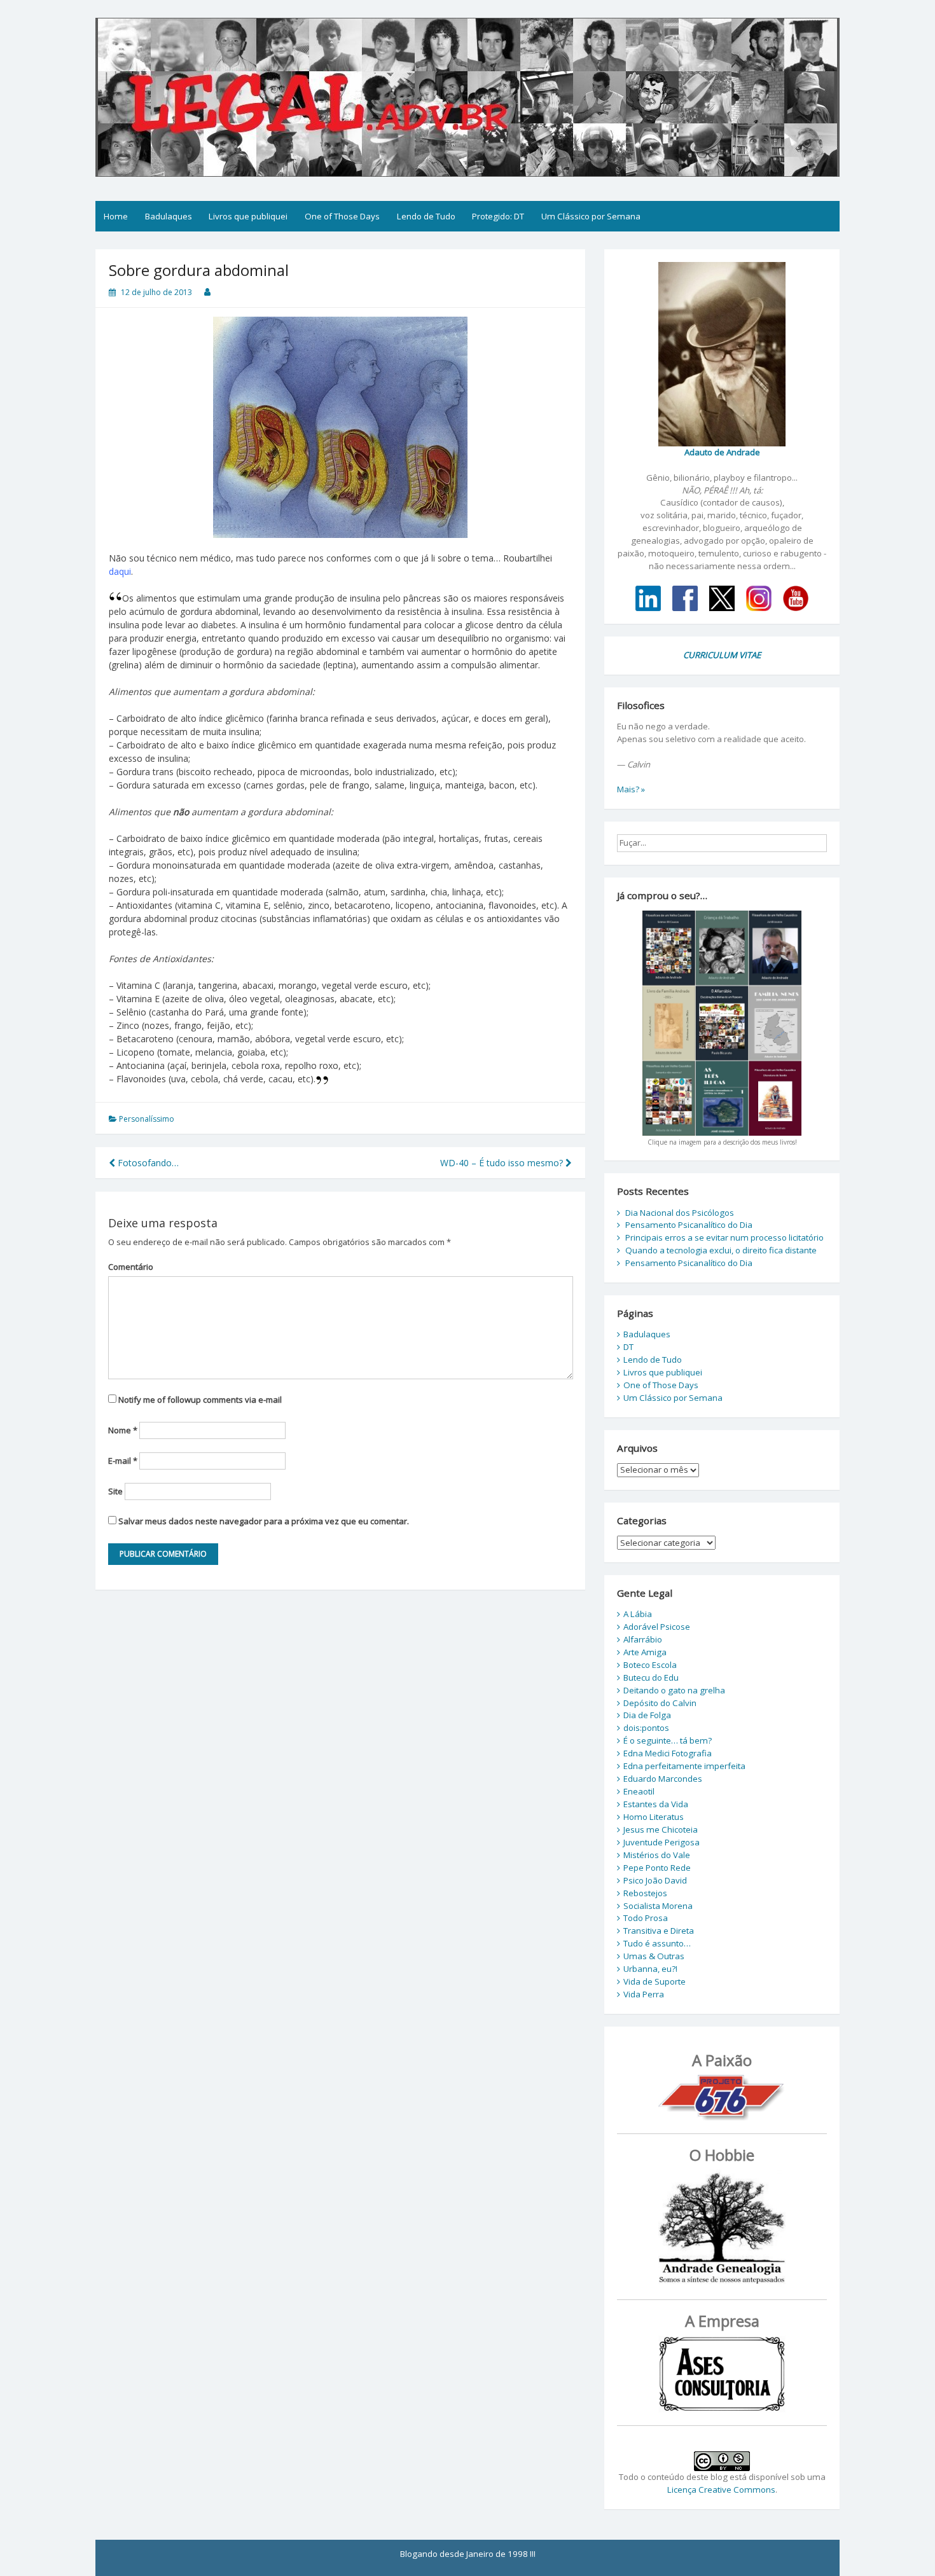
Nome (123, 1430)
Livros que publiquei (248, 216)
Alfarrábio (643, 1639)
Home (116, 216)
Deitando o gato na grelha (674, 1690)
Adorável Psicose (657, 1627)
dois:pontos (646, 1728)
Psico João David (655, 1880)
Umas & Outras (654, 1956)
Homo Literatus (654, 1817)
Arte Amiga (645, 1652)
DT (628, 1347)
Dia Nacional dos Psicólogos (680, 1213)
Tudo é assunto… (657, 1943)
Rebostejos (645, 1893)
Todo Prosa (646, 1918)
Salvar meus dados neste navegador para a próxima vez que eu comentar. (264, 1521)
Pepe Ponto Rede (657, 1868)
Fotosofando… (147, 1163)
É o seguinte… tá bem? (668, 1740)
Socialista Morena (658, 1906)
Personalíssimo (147, 1119)
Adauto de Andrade (722, 452)
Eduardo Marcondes (663, 1779)
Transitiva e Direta (659, 1931)
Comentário (131, 1267)
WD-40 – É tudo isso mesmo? (503, 1163)
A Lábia (638, 1614)
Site (115, 1491)
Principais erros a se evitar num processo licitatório (724, 1237)
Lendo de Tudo (426, 216)
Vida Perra (644, 1994)
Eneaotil (639, 1791)
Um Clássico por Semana (591, 216)
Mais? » (631, 789)
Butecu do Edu (651, 1677)
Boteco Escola (650, 1665)
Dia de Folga (647, 1715)
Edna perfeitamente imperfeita (684, 1766)
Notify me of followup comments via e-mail (200, 1400)
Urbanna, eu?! (650, 1969)
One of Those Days (342, 216)
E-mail (123, 1461)
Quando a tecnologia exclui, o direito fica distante (721, 1250)
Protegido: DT (498, 216)
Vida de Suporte (654, 1981)
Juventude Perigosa (661, 1842)
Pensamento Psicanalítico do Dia (689, 1225)
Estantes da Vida (656, 1804)
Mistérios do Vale (657, 1855)
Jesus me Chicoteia (661, 1829)
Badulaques (169, 216)
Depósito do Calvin (660, 1703)
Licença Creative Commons (721, 2490)
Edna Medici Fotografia (668, 1753)
